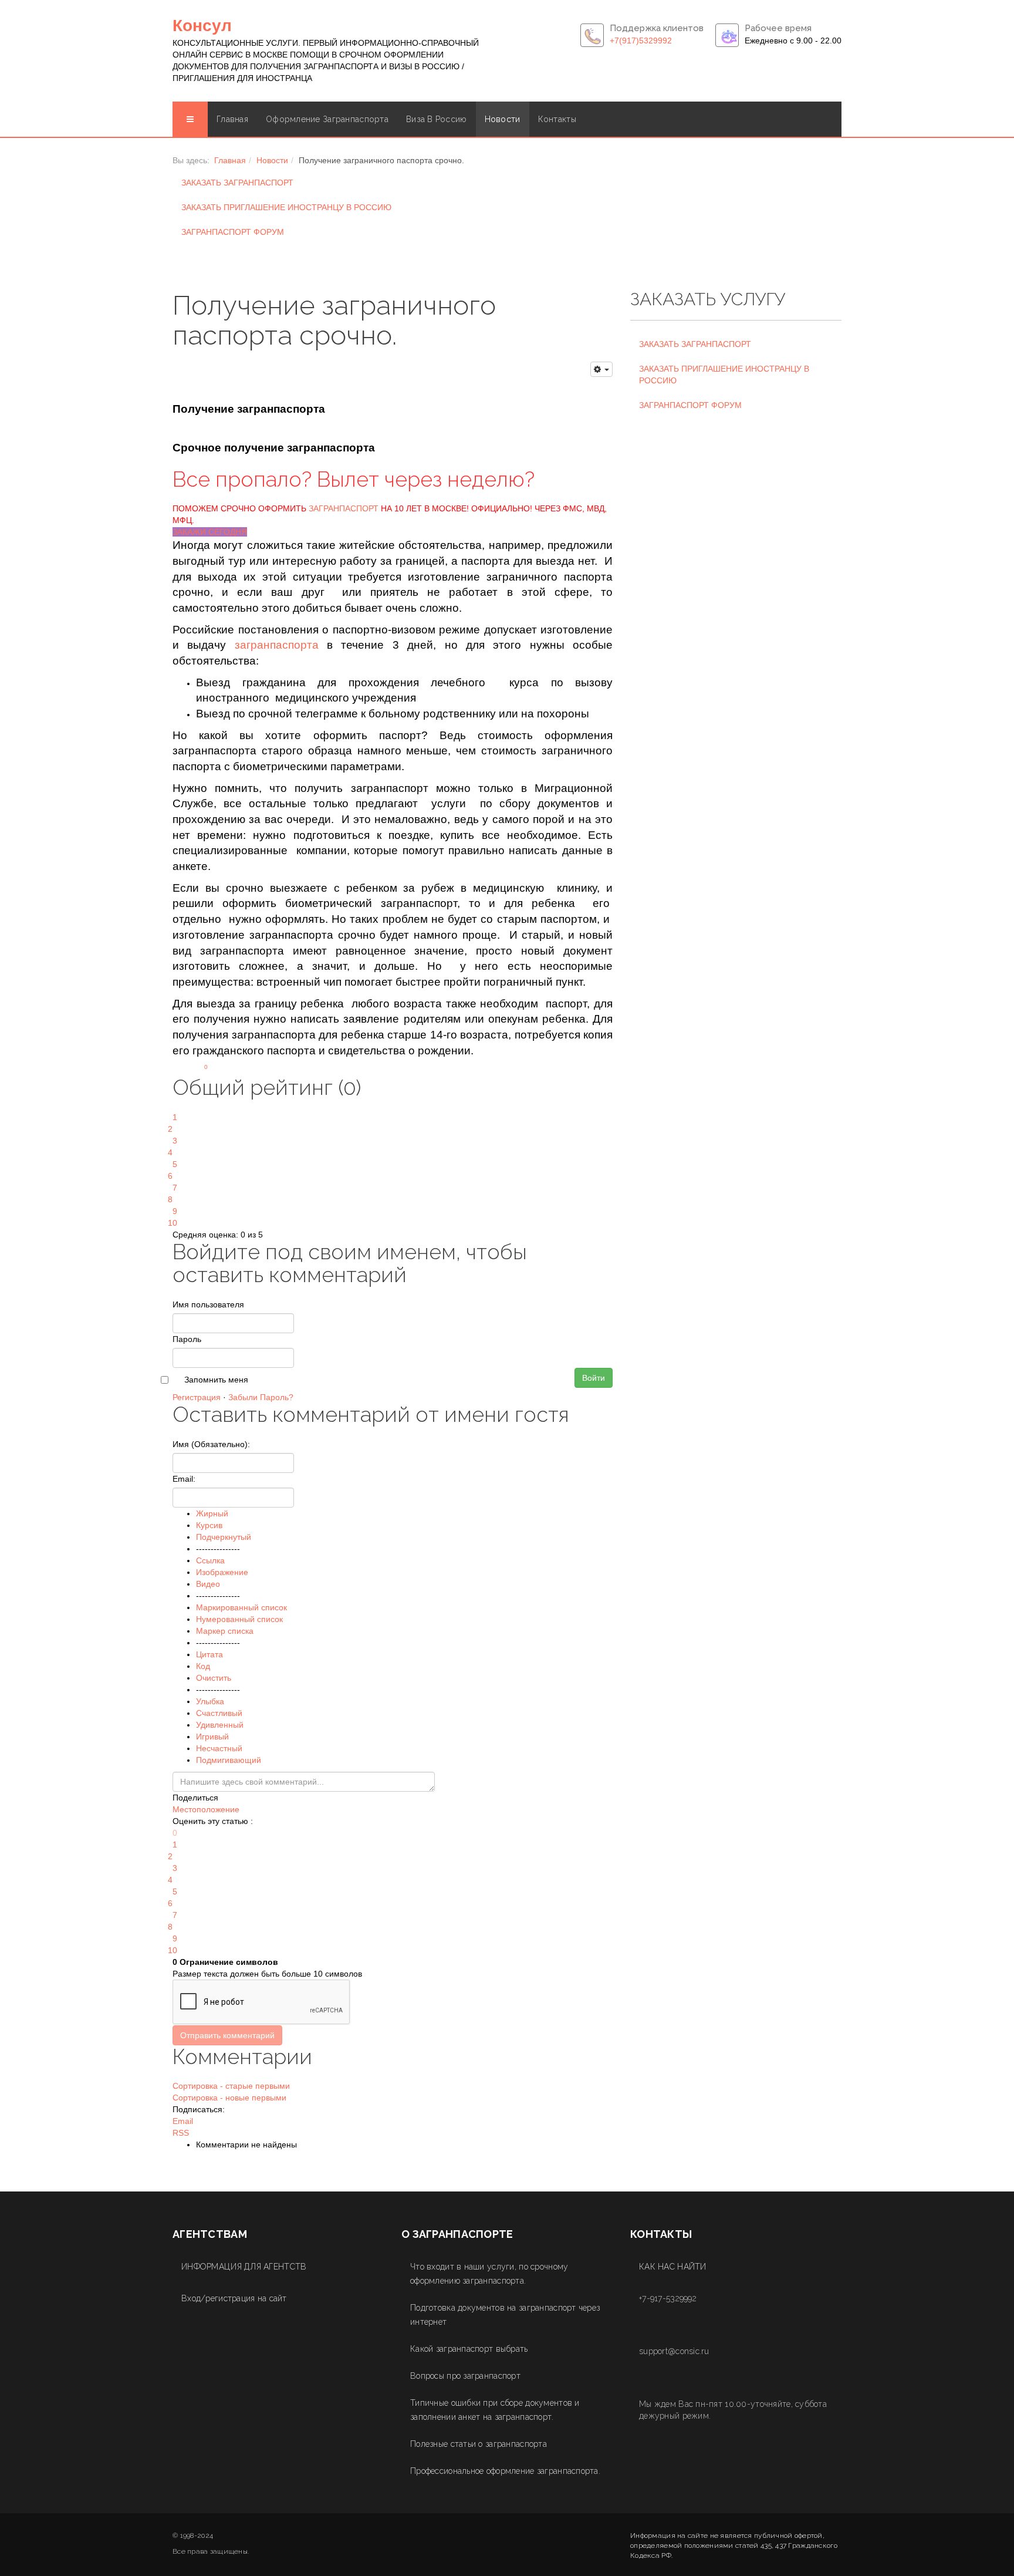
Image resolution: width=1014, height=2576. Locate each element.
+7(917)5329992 (641, 41)
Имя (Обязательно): (211, 1444)
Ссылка (210, 1560)
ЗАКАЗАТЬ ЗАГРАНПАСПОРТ (237, 183)
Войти (594, 1378)
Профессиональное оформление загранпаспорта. (505, 2471)
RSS (181, 2133)
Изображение (222, 1572)
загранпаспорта (277, 645)
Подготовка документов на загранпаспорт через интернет (505, 2315)
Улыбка (210, 1701)
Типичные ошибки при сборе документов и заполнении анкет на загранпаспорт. (495, 2410)
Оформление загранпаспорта (327, 119)
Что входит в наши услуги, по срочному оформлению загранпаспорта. (489, 2274)
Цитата (209, 1654)
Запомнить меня (216, 1380)
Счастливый (219, 1713)
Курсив (209, 1525)
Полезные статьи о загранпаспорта (479, 2444)
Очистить (214, 1678)
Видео (208, 1584)
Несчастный (219, 1748)
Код (203, 1666)
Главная (232, 119)
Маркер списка (225, 1631)
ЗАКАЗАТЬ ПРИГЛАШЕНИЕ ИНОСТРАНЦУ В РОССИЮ (286, 207)
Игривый (212, 1737)
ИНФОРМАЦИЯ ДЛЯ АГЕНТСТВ (244, 2267)
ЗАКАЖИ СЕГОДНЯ (210, 532)
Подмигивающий (229, 1760)
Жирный (212, 1513)
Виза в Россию (437, 119)
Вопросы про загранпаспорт (465, 2376)
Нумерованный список (239, 1619)
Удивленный (220, 1725)
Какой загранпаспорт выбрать (469, 2349)
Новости (503, 119)
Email (183, 2121)
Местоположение (206, 1809)
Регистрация (197, 1397)
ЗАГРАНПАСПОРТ (344, 508)
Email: (184, 1479)
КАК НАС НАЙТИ (673, 2267)
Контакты (557, 119)
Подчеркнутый (224, 1537)
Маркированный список (241, 1607)
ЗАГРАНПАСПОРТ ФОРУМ (233, 232)
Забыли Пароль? (261, 1397)
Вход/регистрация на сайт (234, 2298)
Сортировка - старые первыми (231, 2086)
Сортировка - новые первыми (229, 2098)
